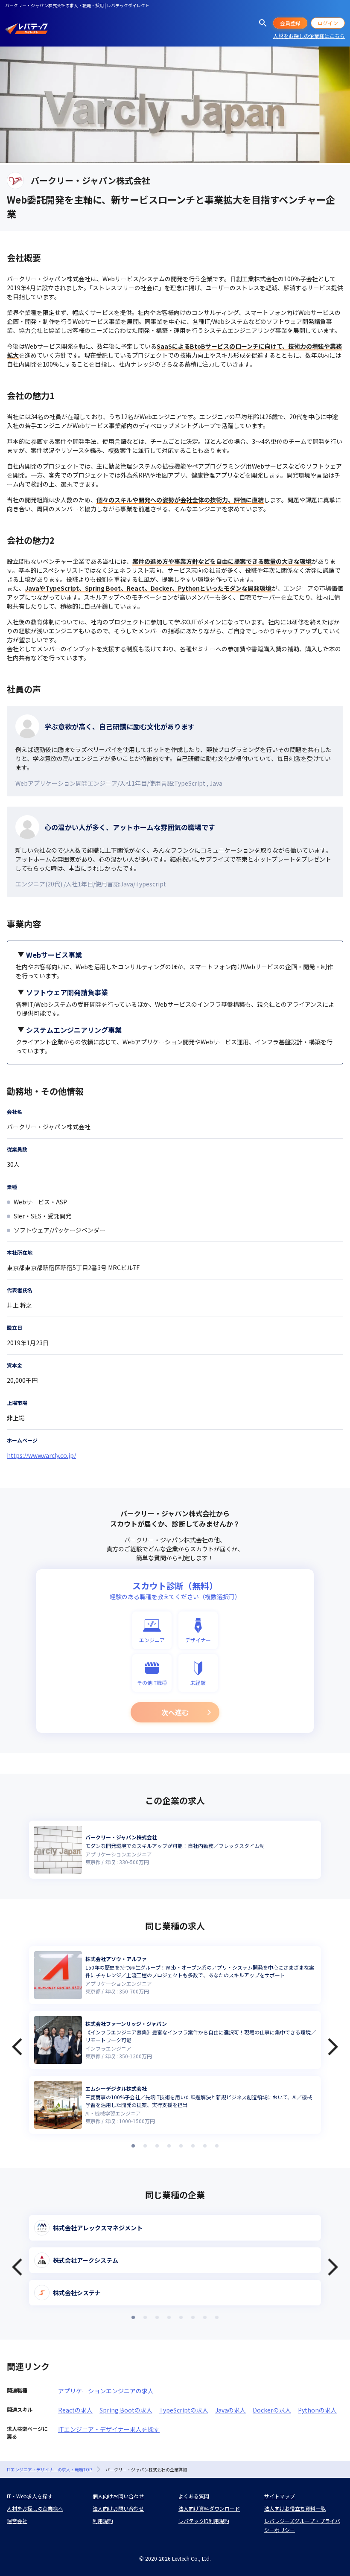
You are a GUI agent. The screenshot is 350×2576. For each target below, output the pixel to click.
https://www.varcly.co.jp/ (41, 1455)
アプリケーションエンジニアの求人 (106, 2391)
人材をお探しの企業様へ (35, 2508)
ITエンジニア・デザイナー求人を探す (109, 2429)
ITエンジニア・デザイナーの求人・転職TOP (49, 2470)
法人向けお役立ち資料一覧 (295, 2508)
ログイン (328, 23)
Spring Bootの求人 (126, 2410)
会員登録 (290, 23)
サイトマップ (280, 2496)
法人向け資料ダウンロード (209, 2508)
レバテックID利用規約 (204, 2521)
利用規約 (103, 2521)
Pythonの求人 (317, 2410)
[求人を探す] (263, 23)
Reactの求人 (75, 2410)
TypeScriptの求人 (184, 2410)
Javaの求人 (230, 2410)
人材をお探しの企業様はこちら (309, 36)
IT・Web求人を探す (30, 2496)
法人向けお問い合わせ (118, 2508)
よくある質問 (194, 2496)
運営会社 (17, 2521)
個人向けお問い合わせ (118, 2496)
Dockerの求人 (272, 2410)
